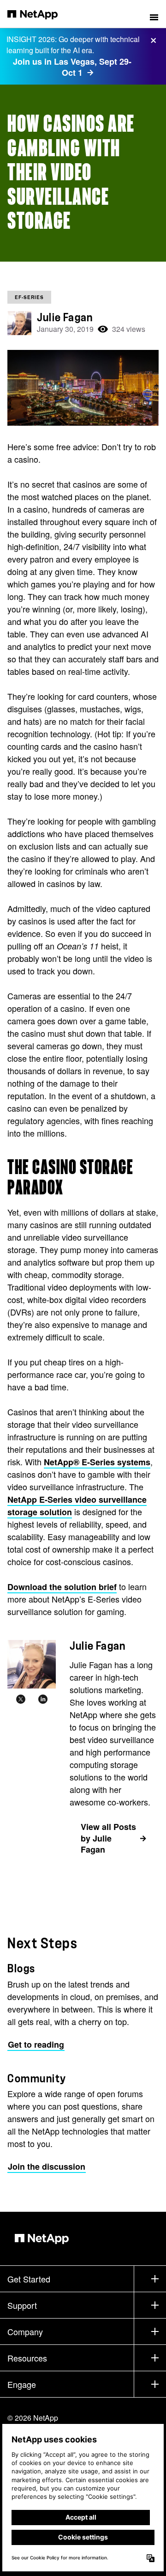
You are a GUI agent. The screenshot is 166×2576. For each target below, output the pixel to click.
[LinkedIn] (43, 1700)
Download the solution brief (62, 1587)
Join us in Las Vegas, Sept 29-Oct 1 (72, 67)
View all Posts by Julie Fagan (108, 1838)
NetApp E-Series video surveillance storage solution (77, 1506)
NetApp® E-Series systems (97, 1462)
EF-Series (29, 297)
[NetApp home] (39, 14)
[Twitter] (21, 1700)
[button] (154, 14)
